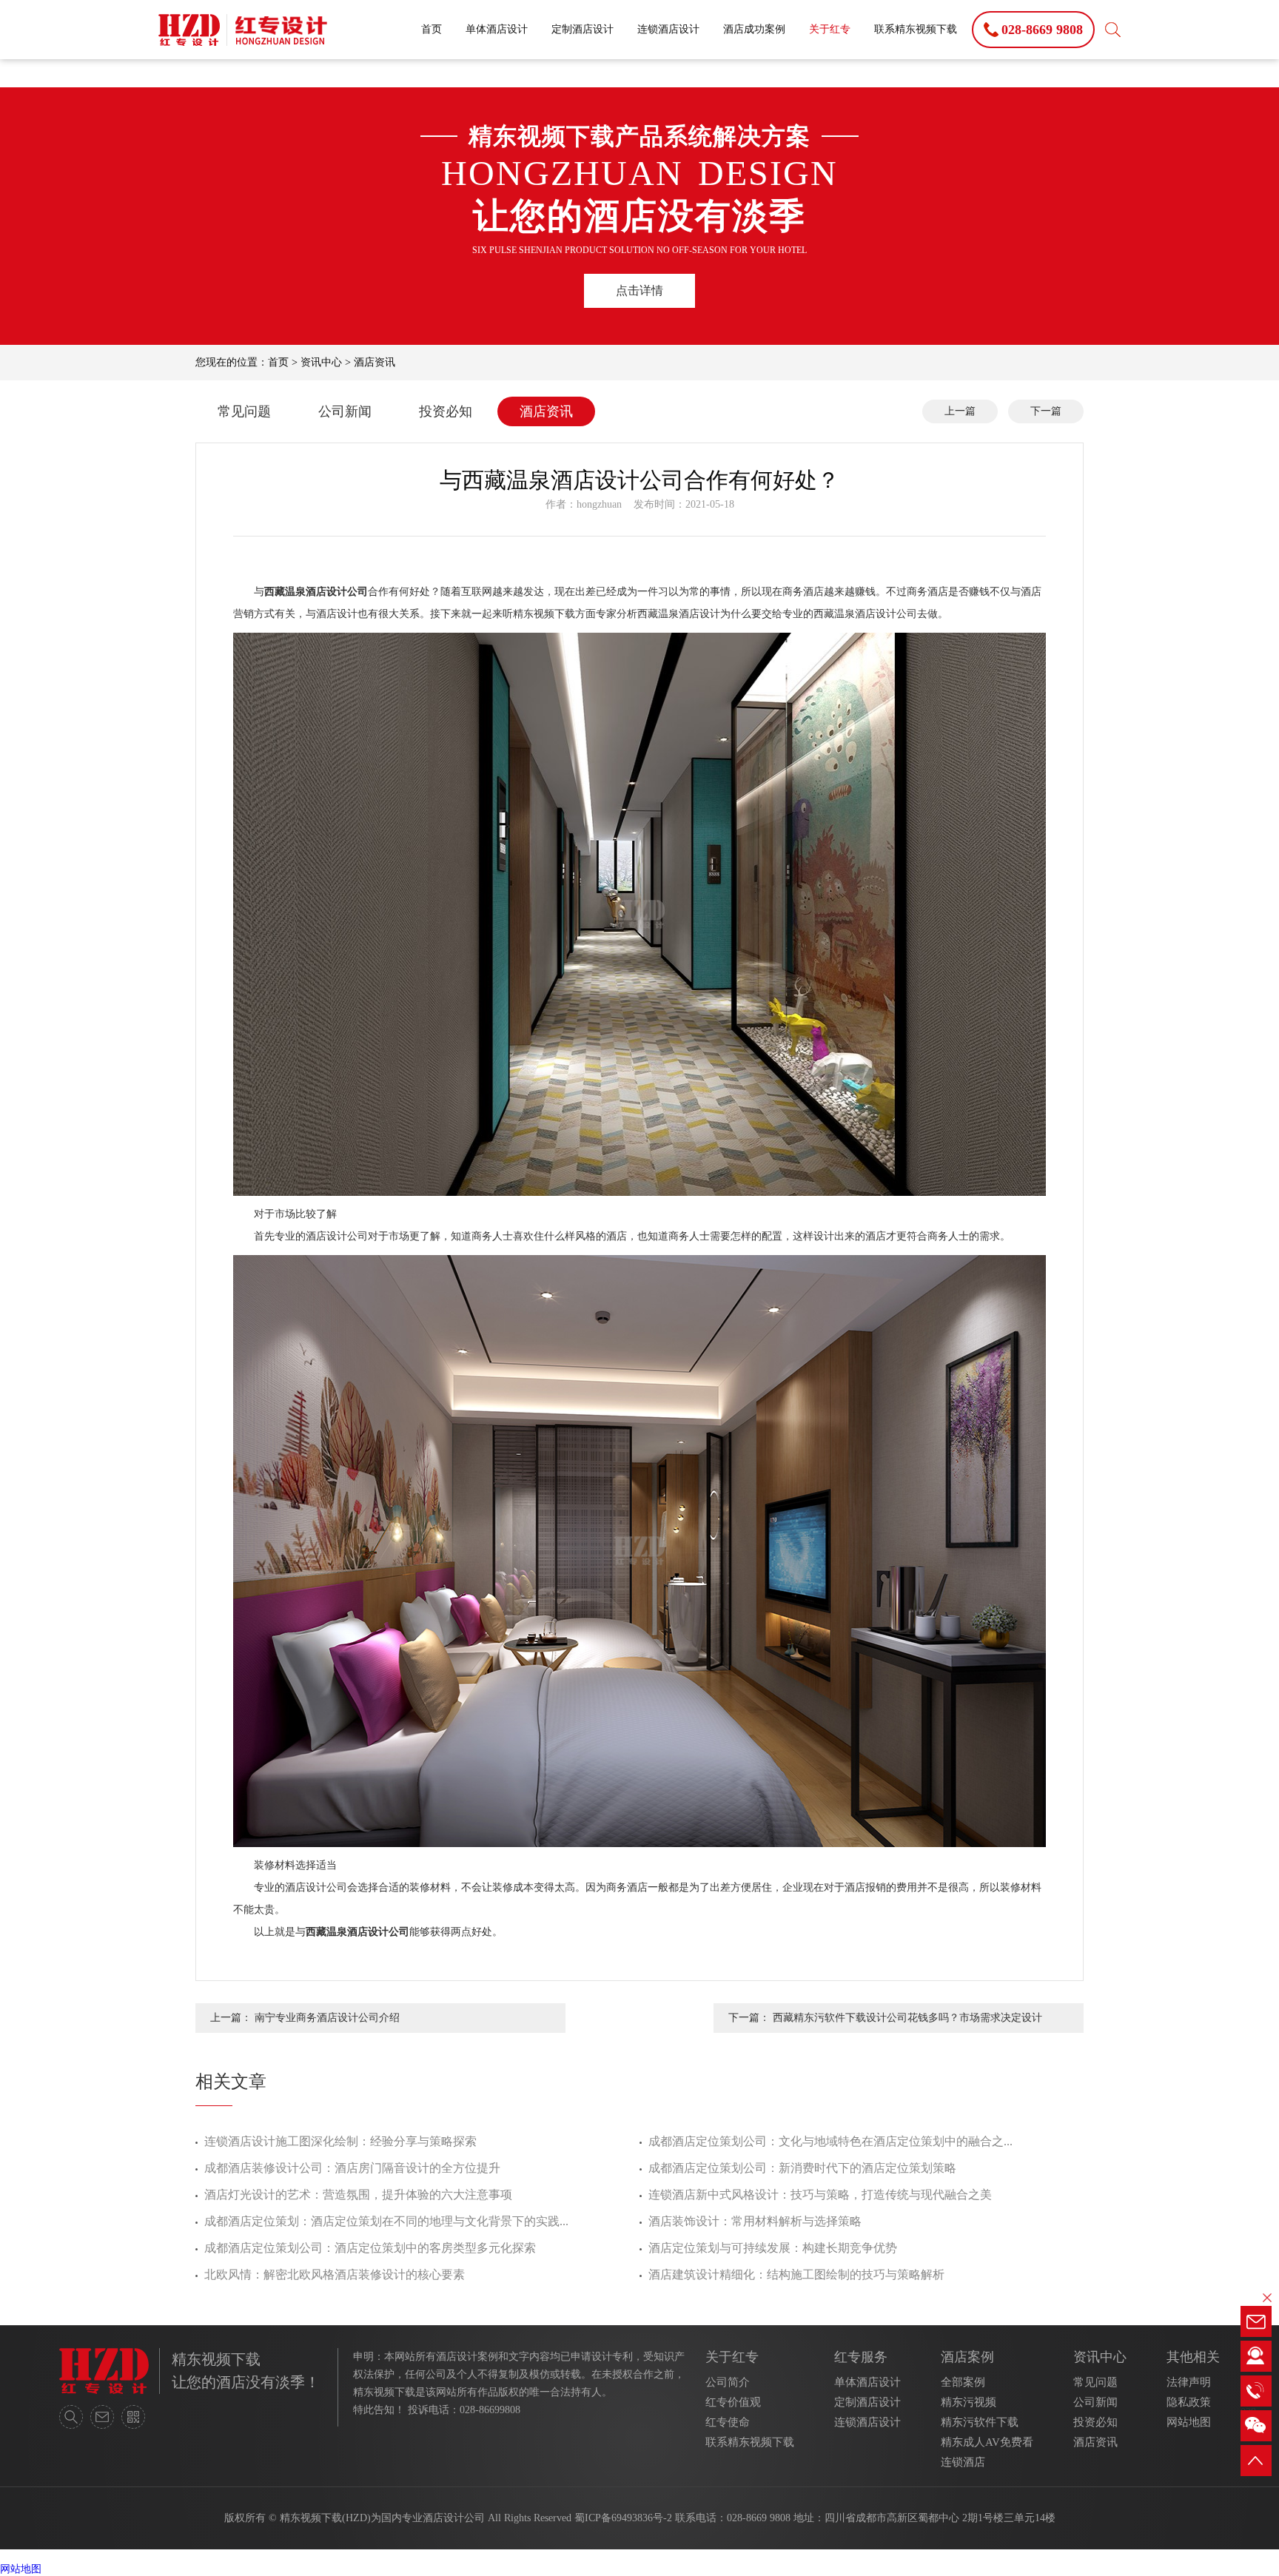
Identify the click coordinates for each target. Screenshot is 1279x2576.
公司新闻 (345, 411)
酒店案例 (967, 2357)
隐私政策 (1189, 2402)
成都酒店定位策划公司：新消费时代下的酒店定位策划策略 (802, 2168)
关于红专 (830, 29)
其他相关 (1193, 2357)
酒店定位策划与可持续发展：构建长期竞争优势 (773, 2248)
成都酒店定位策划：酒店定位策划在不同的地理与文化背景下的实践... (386, 2221)
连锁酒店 (963, 2462)
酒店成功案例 (754, 29)
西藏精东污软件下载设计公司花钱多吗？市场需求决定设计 (907, 2018)
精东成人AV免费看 (987, 2442)
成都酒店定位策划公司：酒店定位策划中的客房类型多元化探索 (370, 2248)
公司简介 (728, 2382)
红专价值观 (733, 2402)
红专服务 (861, 2357)
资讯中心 (321, 362)
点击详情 (639, 290)
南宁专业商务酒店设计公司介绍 (327, 2018)
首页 (432, 29)
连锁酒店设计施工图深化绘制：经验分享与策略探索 (340, 2141)
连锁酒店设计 (668, 29)
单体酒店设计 (497, 29)
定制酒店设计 (583, 29)
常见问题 (244, 411)
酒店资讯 (375, 362)
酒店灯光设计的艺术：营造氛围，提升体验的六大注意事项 (358, 2195)
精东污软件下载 (980, 2422)
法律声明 (1189, 2382)
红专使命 (728, 2422)
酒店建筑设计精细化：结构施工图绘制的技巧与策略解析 (796, 2274)
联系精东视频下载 (916, 29)
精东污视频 (969, 2402)
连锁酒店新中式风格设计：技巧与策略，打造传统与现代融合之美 (820, 2195)
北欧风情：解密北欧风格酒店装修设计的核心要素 (335, 2274)
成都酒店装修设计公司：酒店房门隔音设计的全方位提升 (352, 2168)
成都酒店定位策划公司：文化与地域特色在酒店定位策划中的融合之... (830, 2141)
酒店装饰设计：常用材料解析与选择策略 (755, 2221)
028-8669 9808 (759, 2518)
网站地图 (1189, 2422)
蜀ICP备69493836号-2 (623, 2518)
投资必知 (446, 411)
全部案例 (963, 2382)
